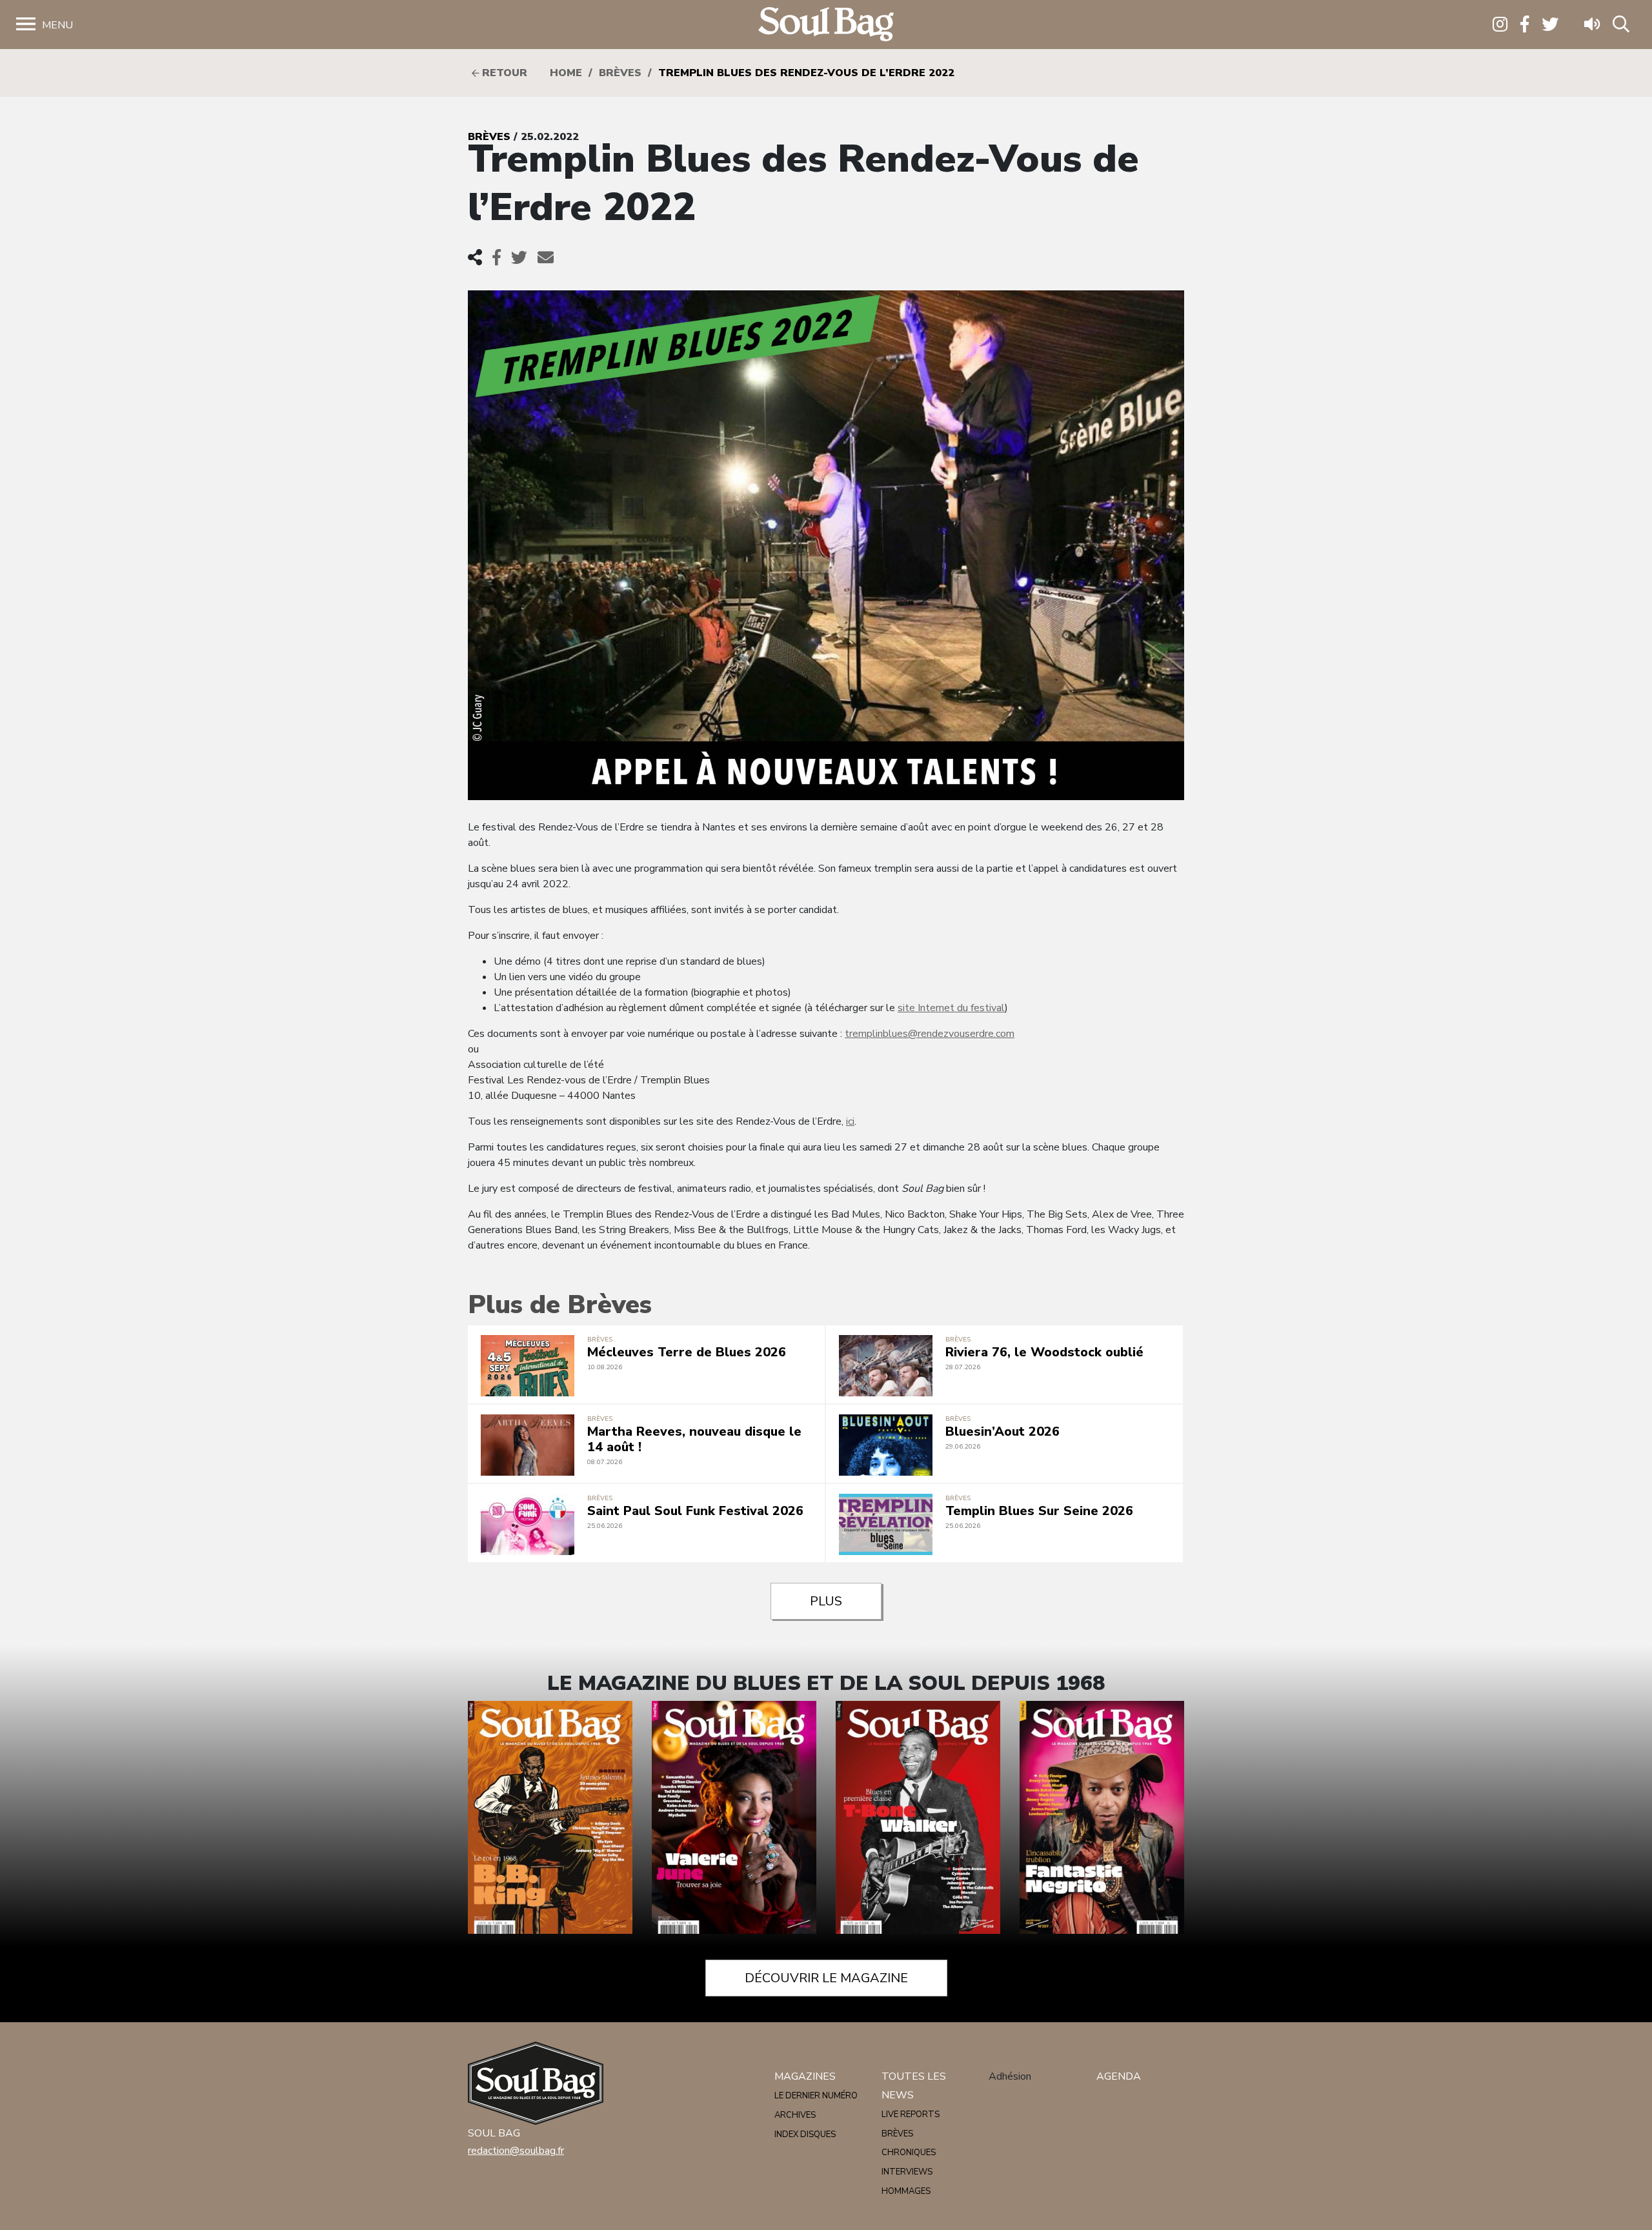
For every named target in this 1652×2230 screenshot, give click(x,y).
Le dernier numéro (816, 2096)
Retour (503, 73)
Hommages (906, 2191)
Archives (795, 2115)
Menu (57, 25)
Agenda (1119, 2076)
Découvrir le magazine (826, 1978)
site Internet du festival (951, 1008)
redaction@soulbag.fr (516, 2151)
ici (850, 1121)
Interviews (907, 2172)
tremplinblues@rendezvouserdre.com (930, 1034)
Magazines (805, 2076)
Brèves (620, 73)
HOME (566, 73)
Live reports (911, 2114)
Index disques (805, 2135)
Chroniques (909, 2153)
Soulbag (826, 25)
